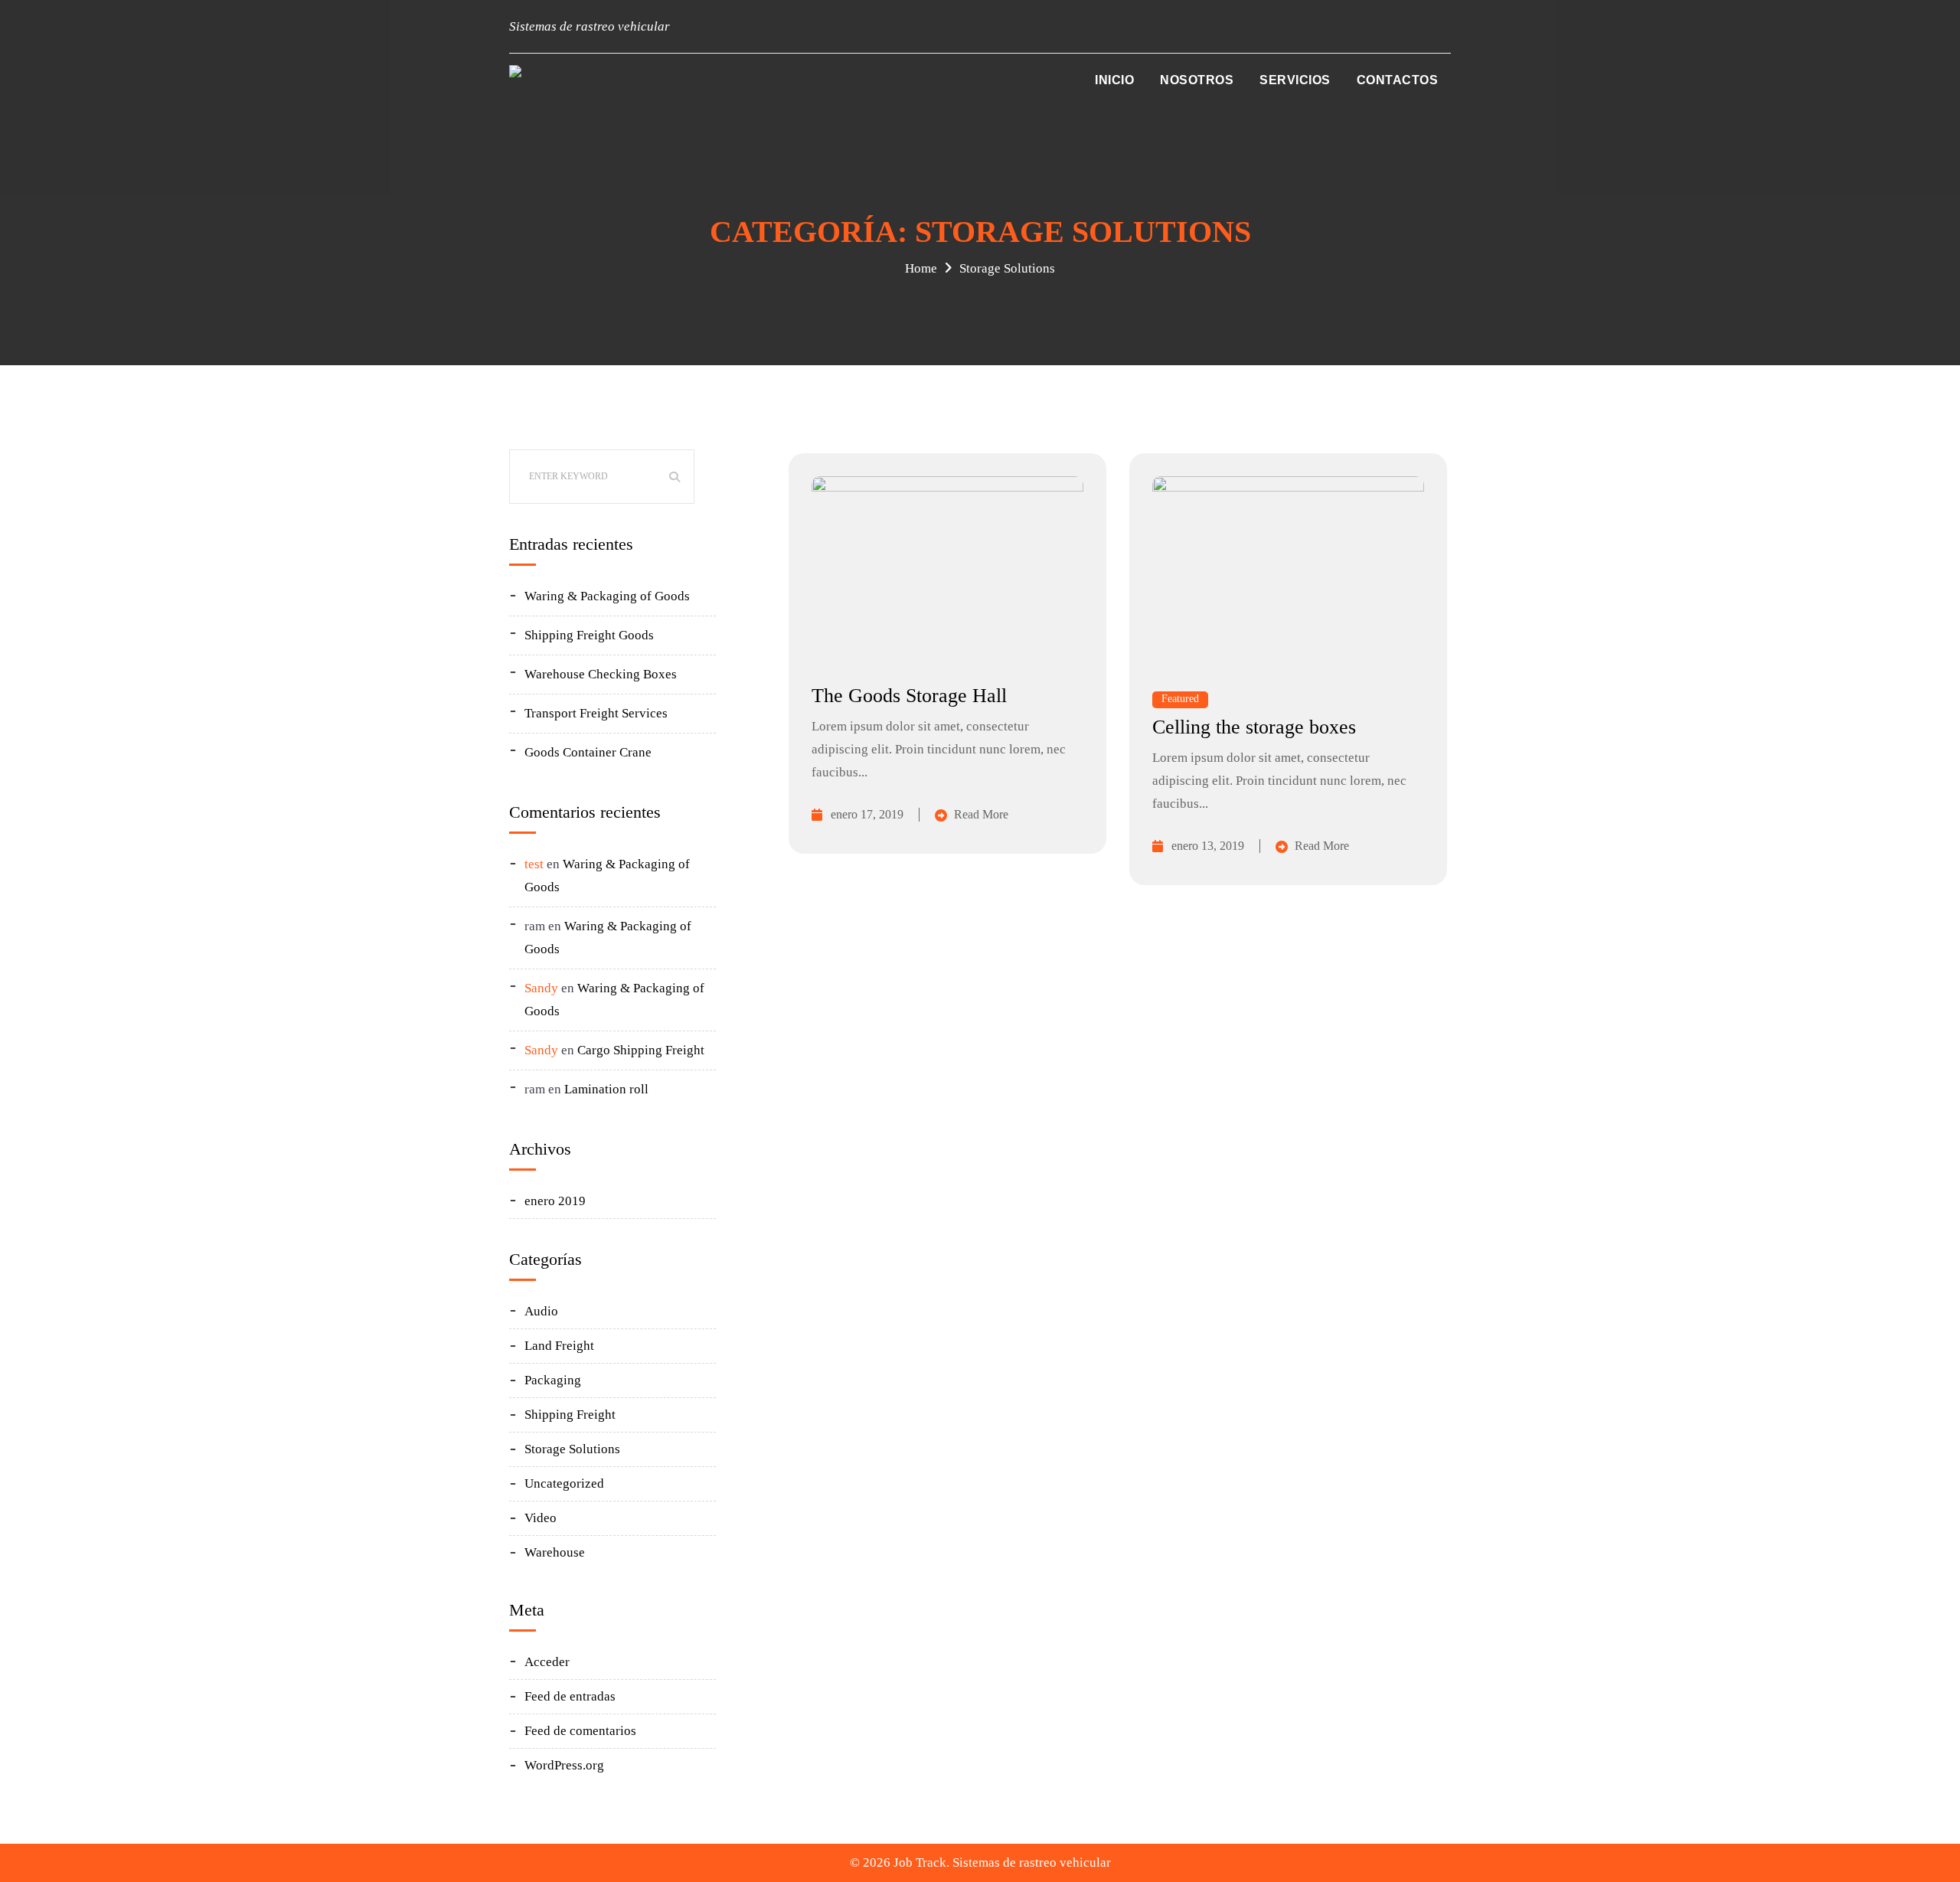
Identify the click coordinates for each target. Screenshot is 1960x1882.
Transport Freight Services (596, 713)
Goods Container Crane (588, 752)
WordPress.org (564, 1765)
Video (541, 1518)
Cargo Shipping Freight (641, 1050)
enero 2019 (555, 1201)
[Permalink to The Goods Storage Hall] (947, 487)
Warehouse (555, 1552)
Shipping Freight (570, 1415)
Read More (981, 814)
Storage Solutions (1007, 268)
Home (921, 268)
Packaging (553, 1380)
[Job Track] (515, 71)
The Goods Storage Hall (909, 696)
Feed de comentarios (580, 1731)
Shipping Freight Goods (589, 635)
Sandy (541, 988)
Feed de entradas (570, 1696)
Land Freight (559, 1346)
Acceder (547, 1662)
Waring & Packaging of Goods (607, 596)
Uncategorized (564, 1483)
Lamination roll (606, 1089)
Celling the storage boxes (1254, 727)
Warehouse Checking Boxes (601, 674)
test (534, 864)
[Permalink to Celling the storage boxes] (1288, 487)
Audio (541, 1311)
